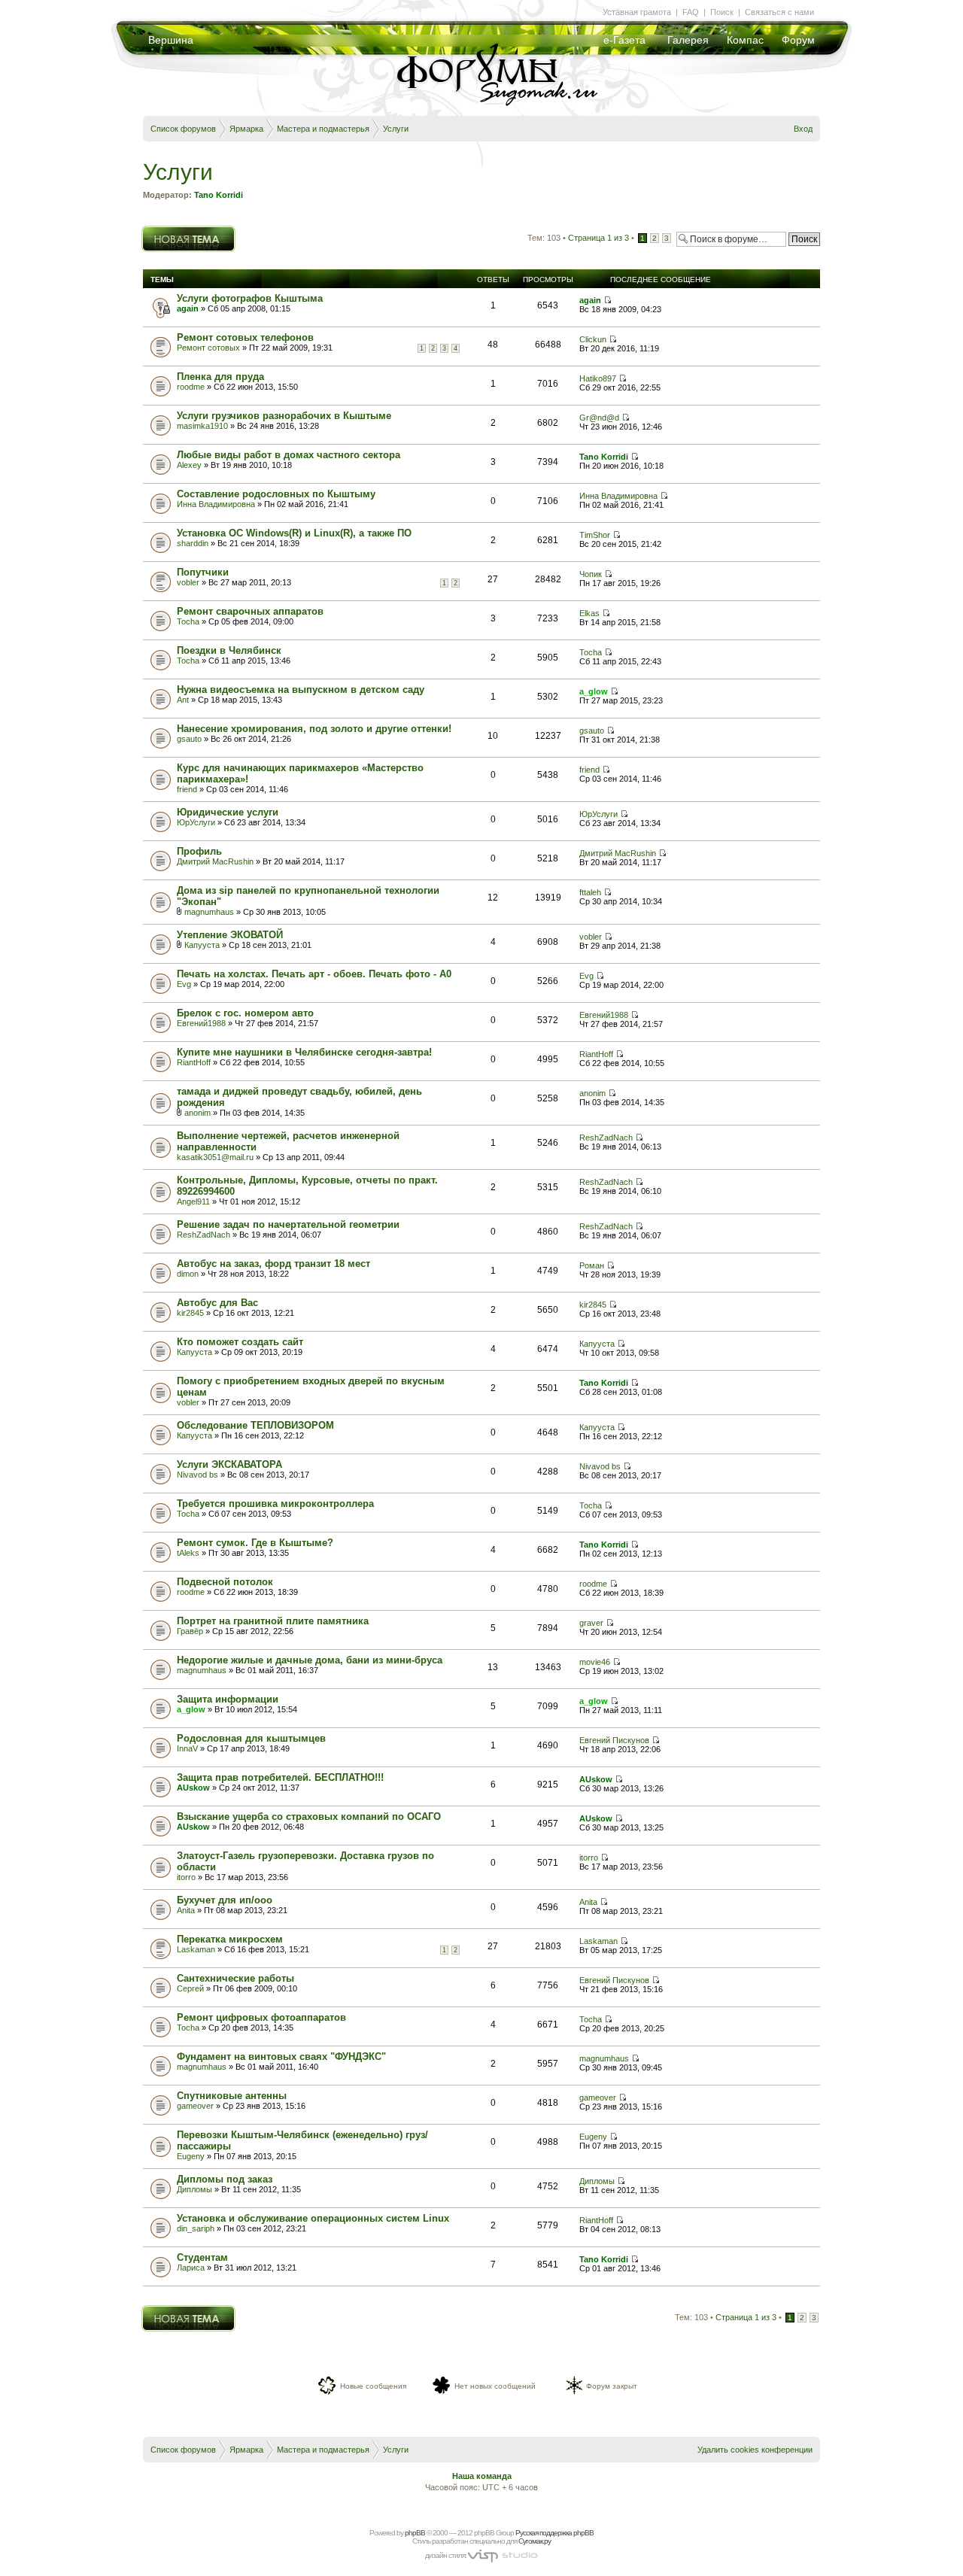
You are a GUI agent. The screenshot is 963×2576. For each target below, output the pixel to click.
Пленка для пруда (220, 377)
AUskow (193, 1788)
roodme (191, 387)
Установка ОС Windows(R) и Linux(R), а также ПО (294, 533)
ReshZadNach (606, 1138)
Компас (745, 40)
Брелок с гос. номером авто (245, 1013)
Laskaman (196, 1949)
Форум (798, 40)
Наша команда (482, 2476)
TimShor (595, 535)
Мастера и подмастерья (323, 129)
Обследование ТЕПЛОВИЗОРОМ (255, 1425)
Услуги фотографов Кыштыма (250, 298)
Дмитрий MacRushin (215, 861)
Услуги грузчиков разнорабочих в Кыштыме (284, 416)
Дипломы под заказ (225, 2179)
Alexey (189, 465)
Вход (803, 129)
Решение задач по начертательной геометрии (288, 1224)
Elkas (589, 613)
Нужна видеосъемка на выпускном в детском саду (301, 690)
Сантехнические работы (235, 1978)
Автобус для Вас (217, 1303)
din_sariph (196, 2228)
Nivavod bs (197, 1475)
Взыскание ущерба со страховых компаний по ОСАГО (309, 1817)
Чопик (591, 574)
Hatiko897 (598, 378)
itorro (186, 1877)
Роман (592, 1265)
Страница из (598, 238)
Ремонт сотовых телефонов (245, 337)
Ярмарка (246, 129)
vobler (188, 582)
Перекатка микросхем (230, 1939)
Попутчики (203, 572)
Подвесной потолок (225, 1582)
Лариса (191, 2268)
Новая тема (164, 230)
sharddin (193, 543)
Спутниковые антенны (232, 2096)
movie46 (595, 1662)
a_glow (594, 691)
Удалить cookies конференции (755, 2450)
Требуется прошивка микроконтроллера (275, 1504)
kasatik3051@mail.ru (215, 1157)
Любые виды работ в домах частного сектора (289, 455)
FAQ (691, 12)
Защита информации (228, 1699)
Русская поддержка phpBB (554, 2533)
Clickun (593, 339)
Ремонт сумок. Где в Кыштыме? (255, 1543)
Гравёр (190, 1631)
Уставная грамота (637, 12)
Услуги (396, 129)
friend (187, 789)
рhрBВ (415, 2533)
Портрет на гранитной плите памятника (273, 1621)
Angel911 (193, 1201)
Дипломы (194, 2189)
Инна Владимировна (216, 504)
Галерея (688, 40)
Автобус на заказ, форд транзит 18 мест (273, 1264)
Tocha (188, 621)
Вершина (171, 40)
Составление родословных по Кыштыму (276, 494)
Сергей (190, 1988)
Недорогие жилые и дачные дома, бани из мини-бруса (310, 1660)
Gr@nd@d (599, 418)
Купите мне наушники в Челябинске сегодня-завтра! (304, 1052)
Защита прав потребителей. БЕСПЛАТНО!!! (280, 1777)
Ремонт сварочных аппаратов (250, 611)
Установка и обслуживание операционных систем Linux (313, 2218)
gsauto (189, 739)
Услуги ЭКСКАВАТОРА (229, 1464)
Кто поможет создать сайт (240, 1342)
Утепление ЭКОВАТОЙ (230, 935)
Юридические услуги (228, 812)
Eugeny (191, 2156)
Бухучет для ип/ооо (225, 1900)
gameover (195, 2106)
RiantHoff (194, 1062)
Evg (184, 984)
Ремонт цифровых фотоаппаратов (261, 2017)
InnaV (187, 1748)
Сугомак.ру (535, 2541)
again (188, 308)
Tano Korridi (219, 195)
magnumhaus (209, 912)
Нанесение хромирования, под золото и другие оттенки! (314, 729)
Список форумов (183, 129)
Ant (183, 700)
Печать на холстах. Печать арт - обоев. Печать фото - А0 (314, 974)
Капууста (202, 945)
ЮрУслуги (196, 822)
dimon (188, 1274)
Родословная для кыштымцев (251, 1738)
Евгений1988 (201, 1023)
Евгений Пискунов (614, 1740)
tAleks (188, 1553)
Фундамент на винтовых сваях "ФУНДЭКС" (281, 2057)
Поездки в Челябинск (229, 650)
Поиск (722, 12)
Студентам (202, 2257)
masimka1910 (202, 426)
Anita (186, 1910)
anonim (197, 1113)
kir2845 (190, 1313)
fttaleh (590, 892)
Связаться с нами (779, 12)
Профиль (199, 851)
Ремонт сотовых (208, 348)
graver (591, 1623)
